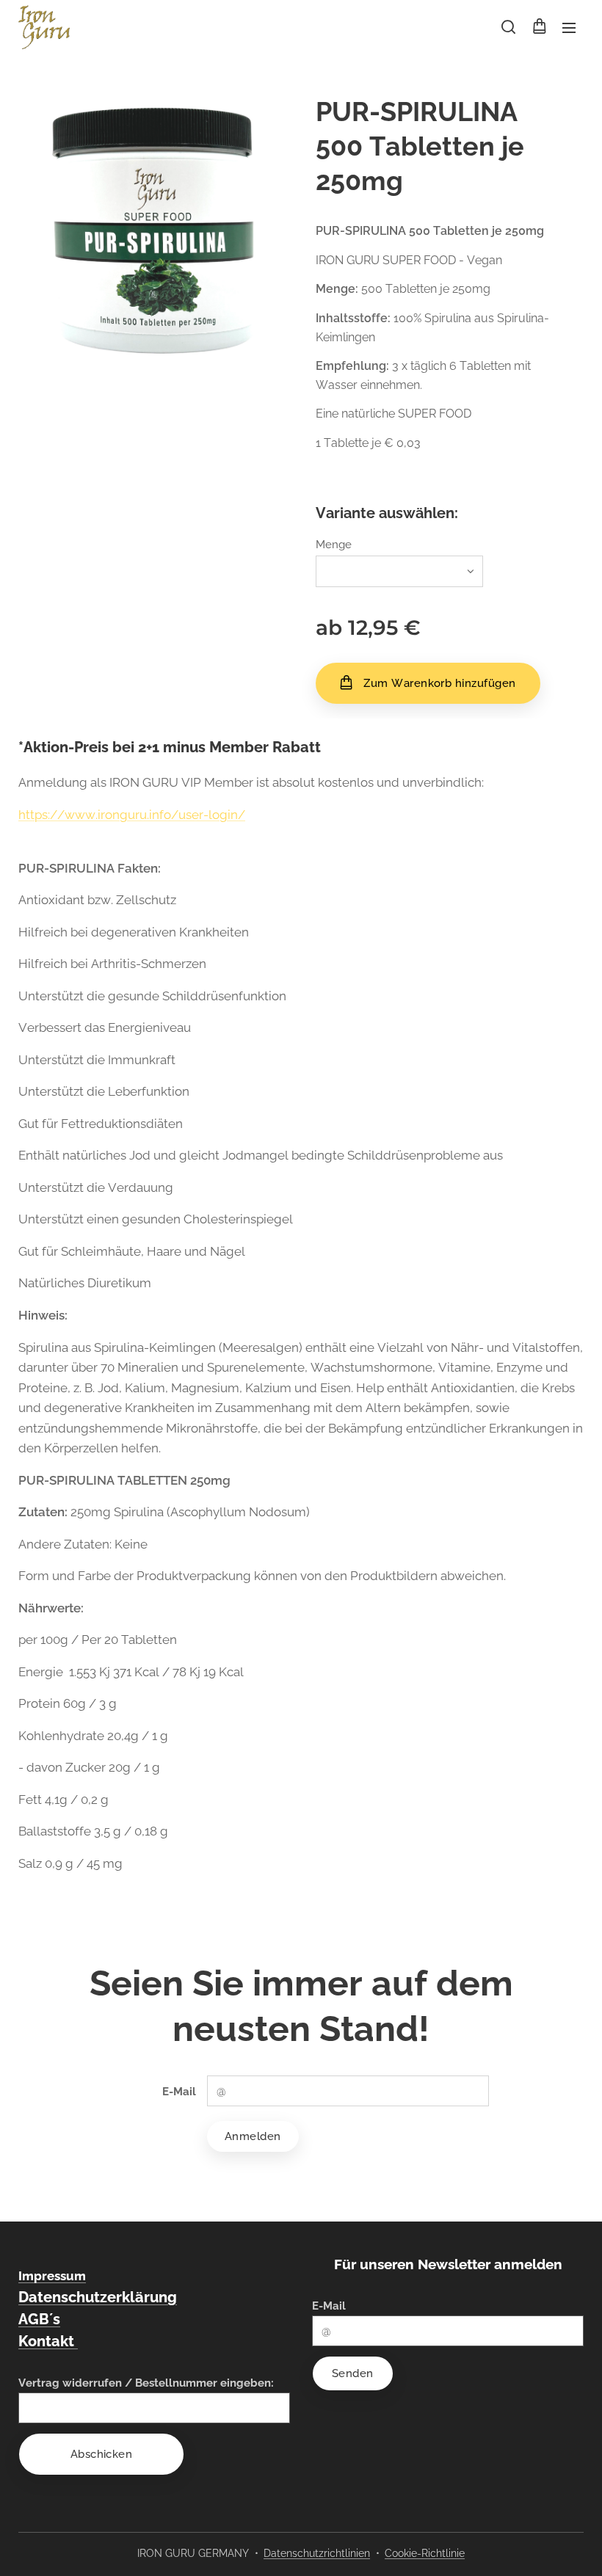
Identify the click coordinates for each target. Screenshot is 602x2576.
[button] (508, 27)
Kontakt (48, 2341)
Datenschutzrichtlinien (317, 2553)
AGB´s (39, 2319)
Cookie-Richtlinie (425, 2553)
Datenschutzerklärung (98, 2297)
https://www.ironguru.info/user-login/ (132, 815)
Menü (569, 27)
